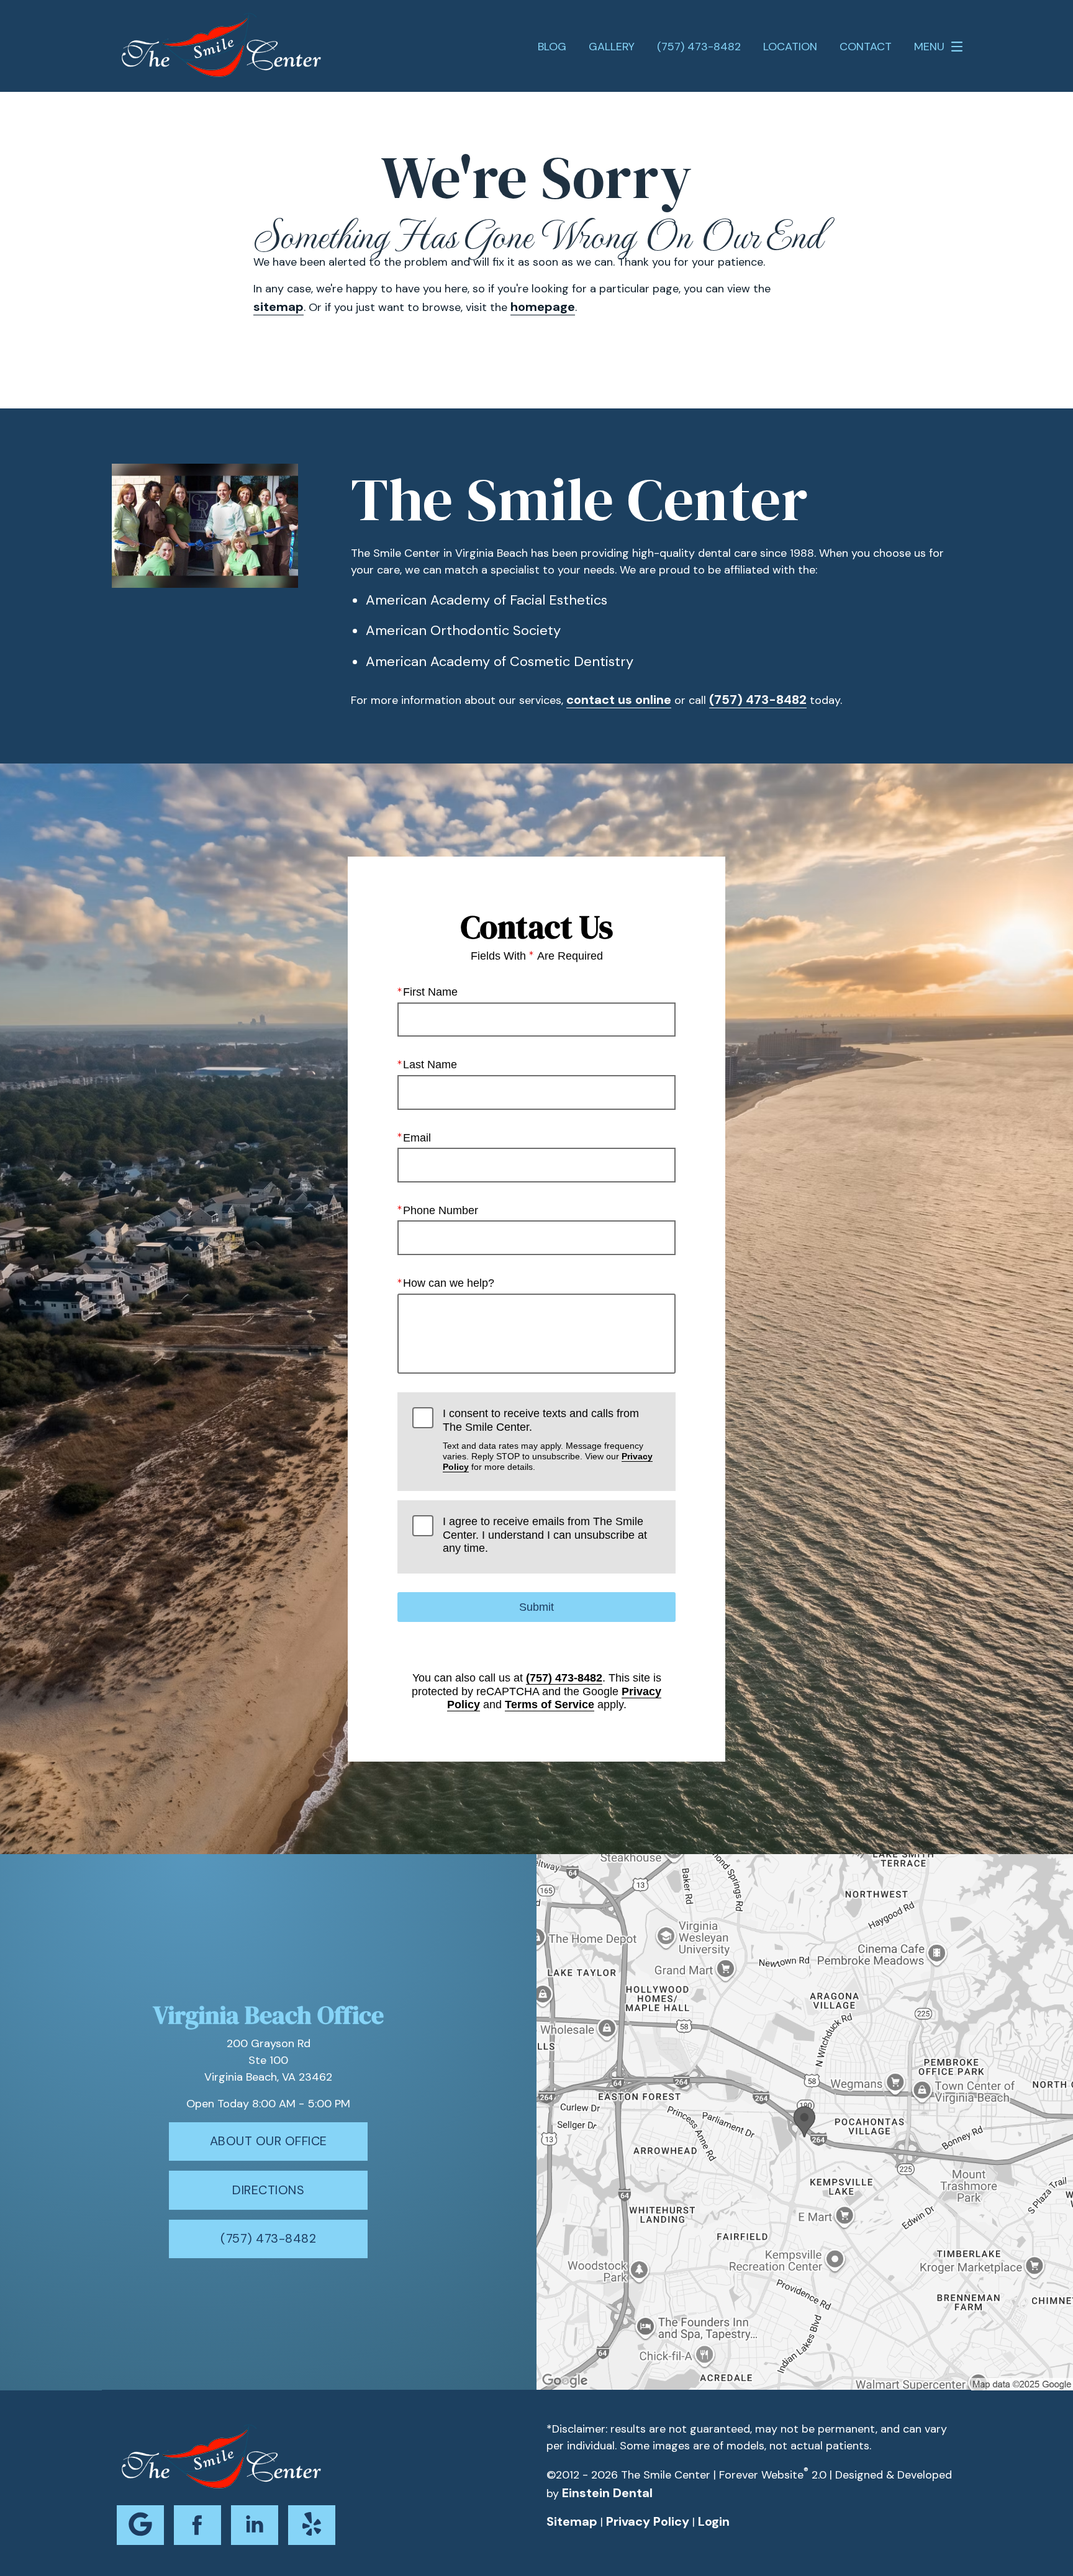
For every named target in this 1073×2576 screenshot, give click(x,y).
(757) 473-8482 (758, 700)
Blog (552, 47)
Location (790, 47)
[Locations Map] (805, 2121)
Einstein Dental (607, 2493)
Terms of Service (550, 1705)
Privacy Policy (648, 2521)
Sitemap (572, 2521)
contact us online (619, 700)
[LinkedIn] (255, 2525)
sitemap (278, 307)
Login (714, 2521)
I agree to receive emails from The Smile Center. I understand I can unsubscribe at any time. (545, 1535)
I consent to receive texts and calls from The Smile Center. (548, 1439)
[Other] (312, 2525)
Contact (866, 47)
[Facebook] (197, 2525)
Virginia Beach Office (269, 2015)
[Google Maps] (140, 2525)
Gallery (612, 47)
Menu (929, 47)
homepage (543, 307)
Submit (536, 1607)
